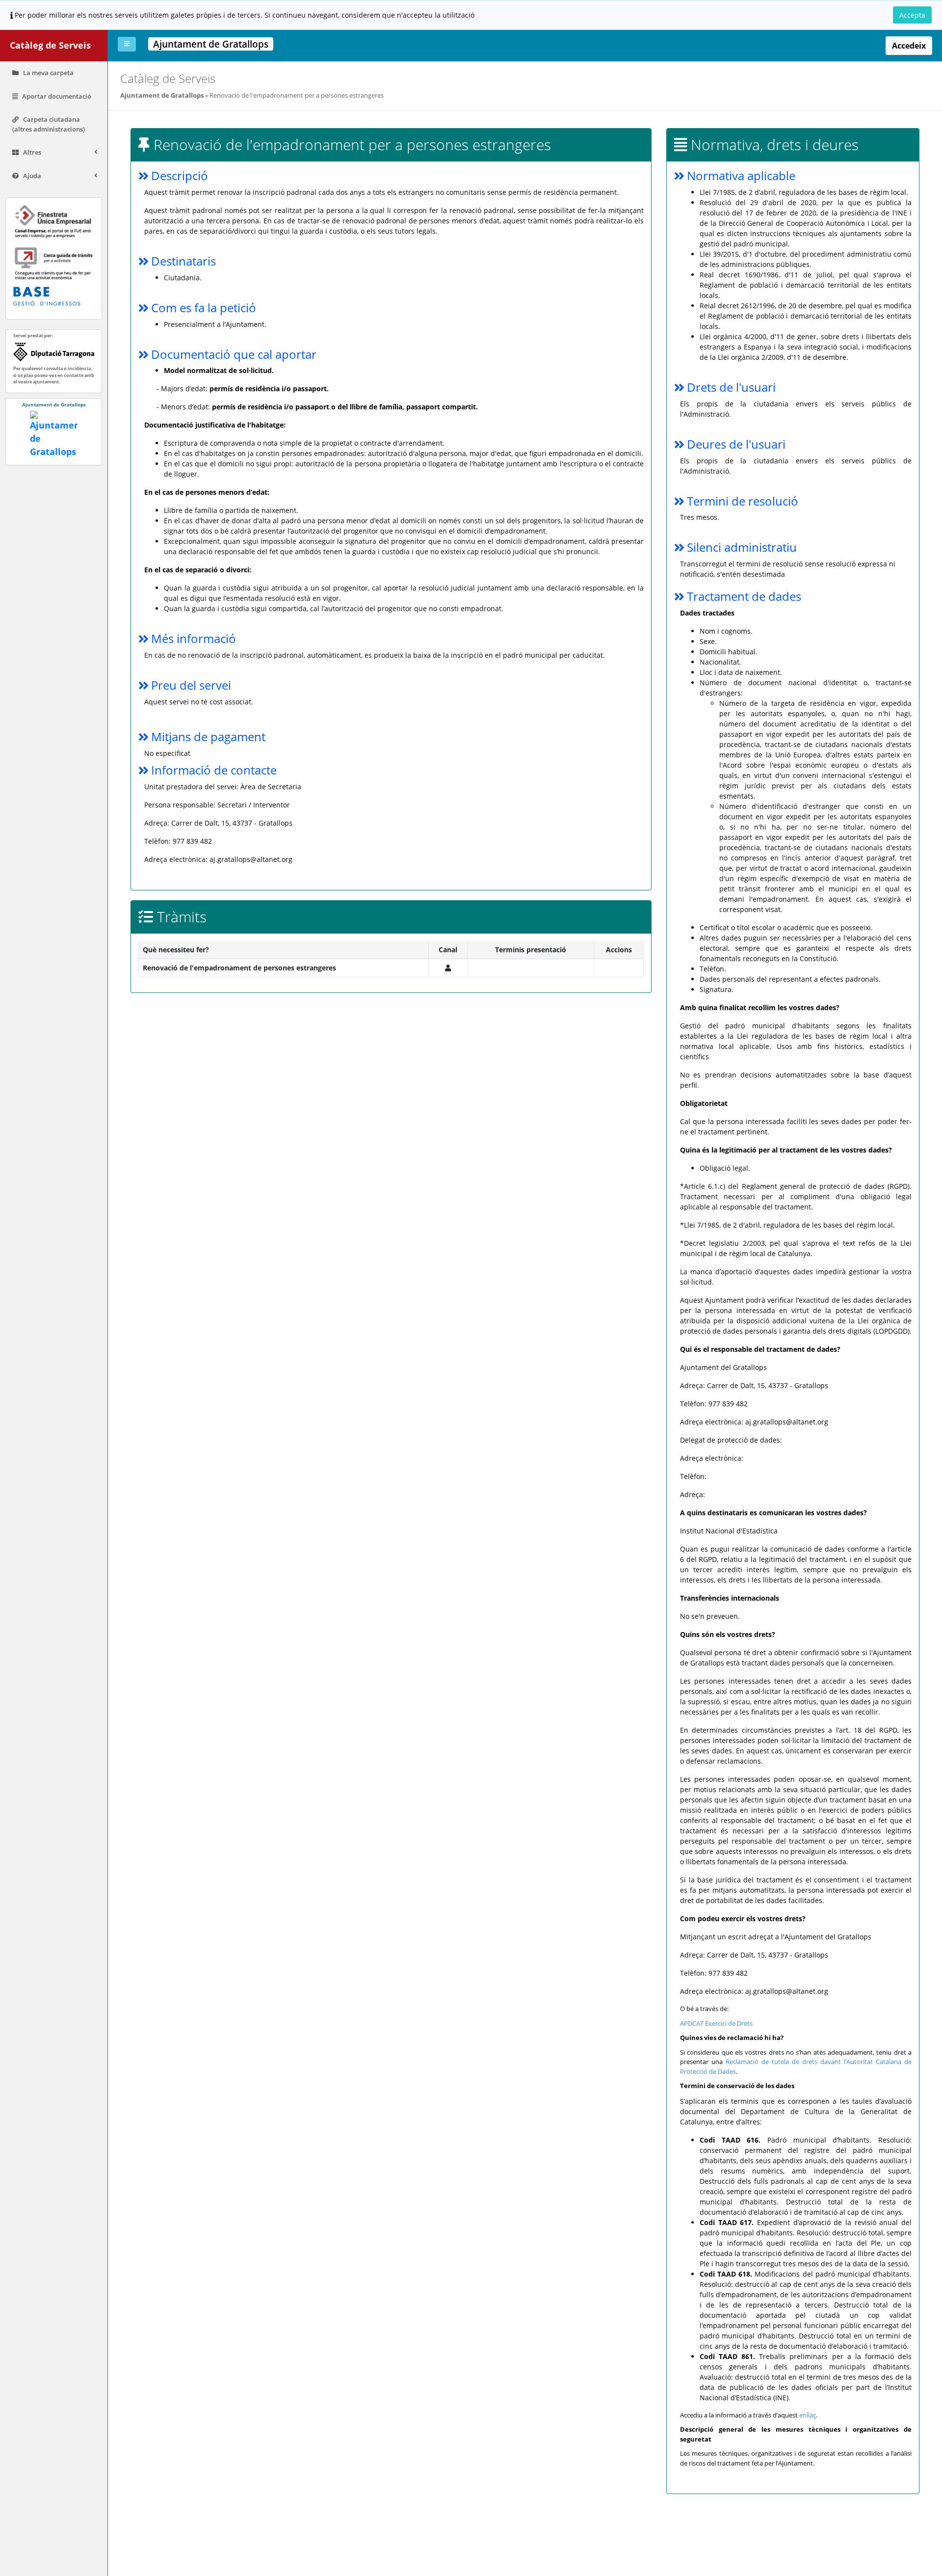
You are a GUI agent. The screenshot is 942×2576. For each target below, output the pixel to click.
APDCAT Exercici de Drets (716, 2023)
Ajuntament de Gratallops (162, 95)
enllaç (808, 2415)
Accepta (912, 15)
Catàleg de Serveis (50, 45)
